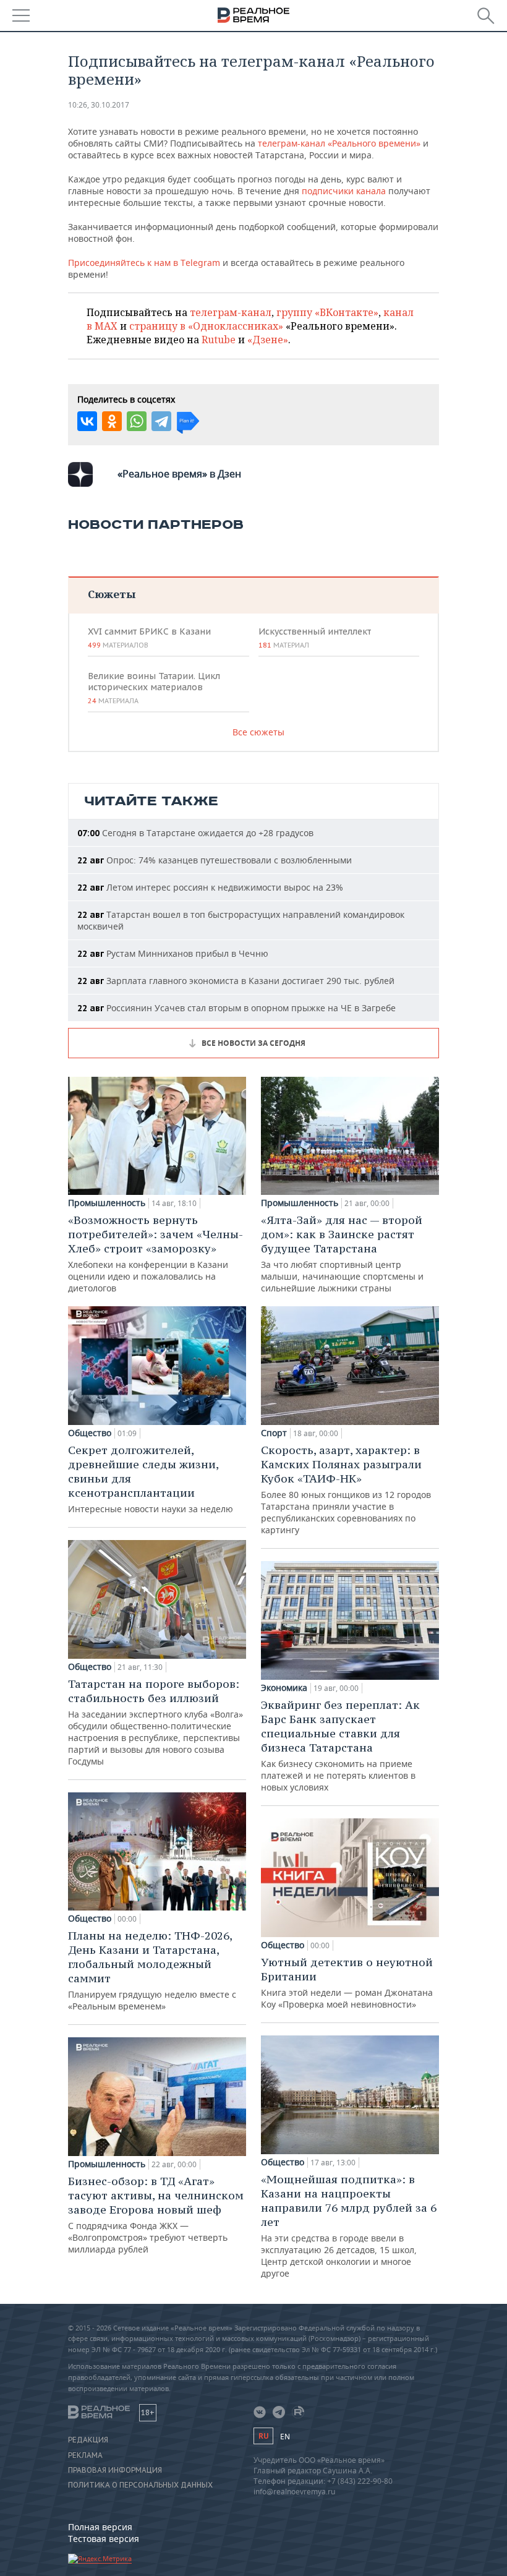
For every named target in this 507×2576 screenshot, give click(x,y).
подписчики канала (344, 191)
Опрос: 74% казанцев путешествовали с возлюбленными (215, 860)
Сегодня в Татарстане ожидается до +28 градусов (195, 833)
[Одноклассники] (112, 421)
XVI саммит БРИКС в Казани (149, 638)
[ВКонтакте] (87, 421)
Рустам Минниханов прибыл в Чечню (173, 953)
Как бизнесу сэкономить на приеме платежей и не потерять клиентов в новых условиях (340, 1745)
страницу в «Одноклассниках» (206, 326)
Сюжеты (112, 594)
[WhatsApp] (137, 421)
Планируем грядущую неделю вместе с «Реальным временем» (152, 1970)
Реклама (85, 2455)
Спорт (274, 1433)
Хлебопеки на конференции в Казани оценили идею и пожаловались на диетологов (156, 1253)
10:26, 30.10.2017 (99, 105)
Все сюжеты (258, 732)
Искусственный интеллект (315, 638)
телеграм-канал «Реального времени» (339, 143)
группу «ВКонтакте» (327, 312)
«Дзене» (268, 340)
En (285, 2437)
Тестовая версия (104, 2539)
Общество (90, 1433)
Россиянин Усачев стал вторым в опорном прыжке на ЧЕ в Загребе (236, 1008)
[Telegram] (161, 421)
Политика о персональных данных (140, 2485)
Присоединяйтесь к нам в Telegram (144, 263)
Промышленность (107, 1203)
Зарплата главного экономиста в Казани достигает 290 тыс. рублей (236, 981)
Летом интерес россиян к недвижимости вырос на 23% (210, 887)
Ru (263, 2436)
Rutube (219, 340)
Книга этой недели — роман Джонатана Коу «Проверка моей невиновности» (347, 1983)
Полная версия (100, 2527)
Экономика (284, 1688)
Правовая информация (115, 2470)
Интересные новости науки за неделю (151, 1479)
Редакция (88, 2440)
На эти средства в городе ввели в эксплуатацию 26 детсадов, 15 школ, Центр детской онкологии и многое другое (349, 2226)
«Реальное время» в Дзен (179, 474)
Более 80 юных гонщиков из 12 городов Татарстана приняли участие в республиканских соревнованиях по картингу (346, 1489)
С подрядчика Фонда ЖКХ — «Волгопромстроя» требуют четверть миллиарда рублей (156, 2214)
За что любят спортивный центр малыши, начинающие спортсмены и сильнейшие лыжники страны (342, 1253)
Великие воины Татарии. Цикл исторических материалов (154, 688)
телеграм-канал (231, 312)
